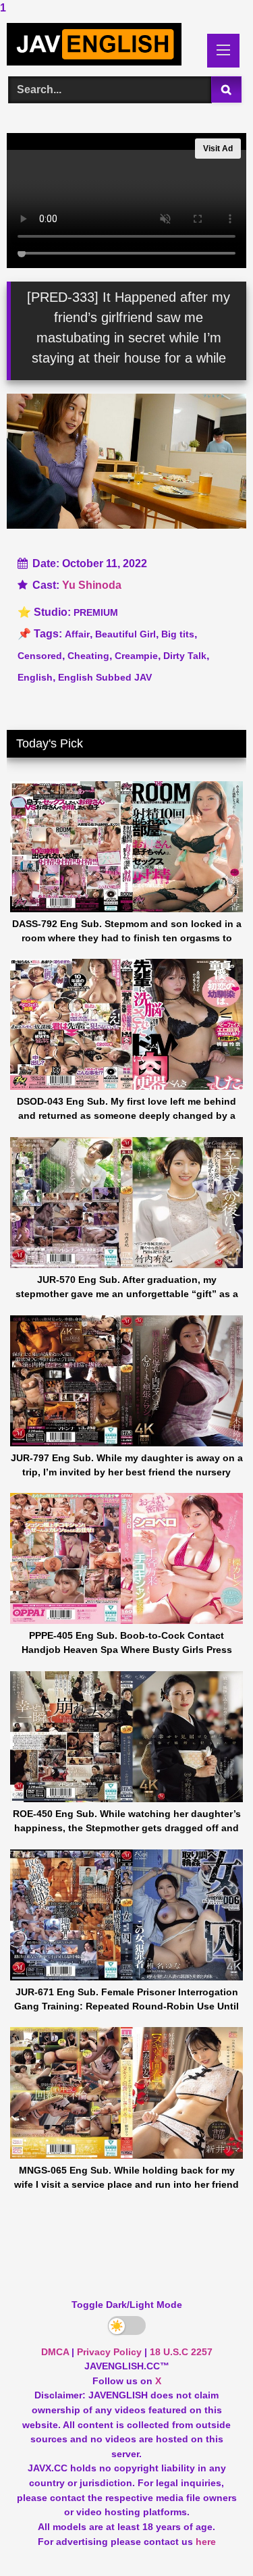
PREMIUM (96, 612)
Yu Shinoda (92, 585)
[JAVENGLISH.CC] (104, 44)
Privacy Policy (109, 2352)
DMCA (55, 2352)
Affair (77, 634)
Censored (40, 656)
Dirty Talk (185, 656)
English (35, 677)
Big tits (178, 634)
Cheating (88, 656)
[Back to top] (211, 2539)
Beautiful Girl (125, 634)
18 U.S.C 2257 (181, 2352)
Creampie (136, 656)
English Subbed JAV (105, 677)
